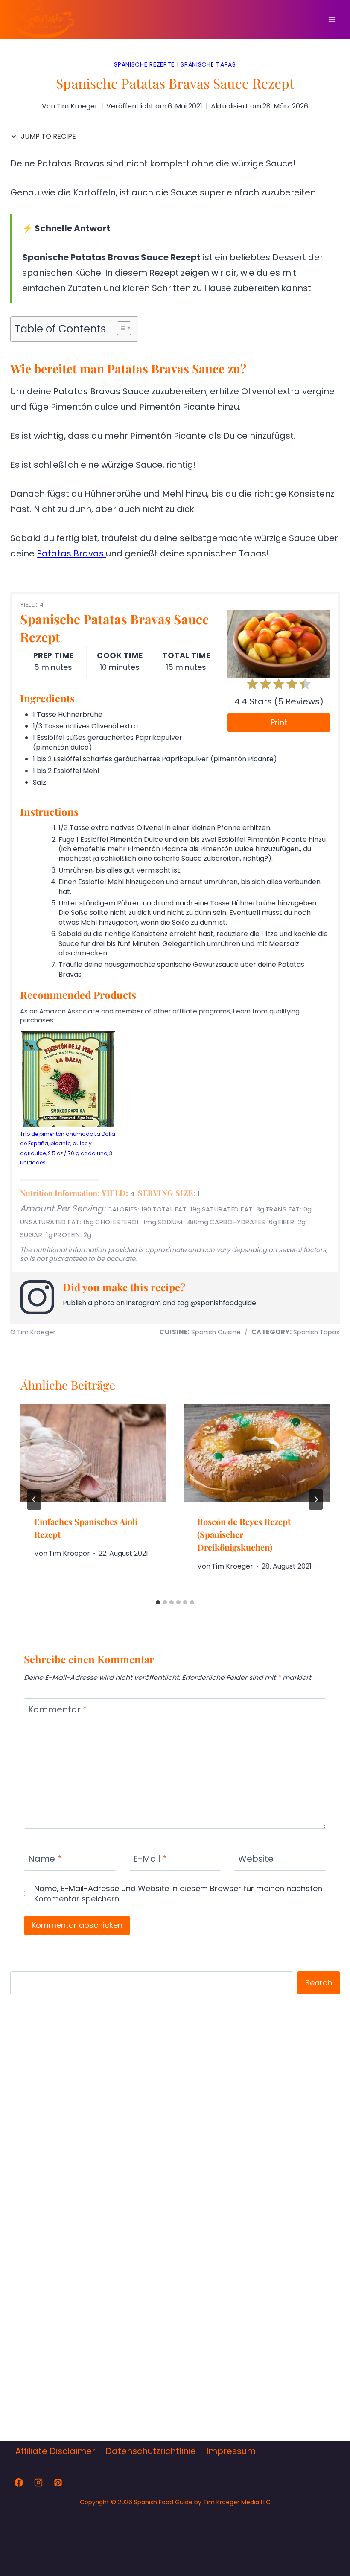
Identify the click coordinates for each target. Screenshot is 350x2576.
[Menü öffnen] (332, 19)
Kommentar (58, 1710)
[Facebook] (19, 2483)
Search (319, 1983)
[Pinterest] (58, 2483)
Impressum (231, 2451)
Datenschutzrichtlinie (151, 2451)
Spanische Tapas (208, 64)
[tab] (158, 1602)
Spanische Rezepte (144, 64)
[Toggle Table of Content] (120, 328)
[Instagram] (38, 2483)
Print (279, 722)
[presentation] (93, 1453)
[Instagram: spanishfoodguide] (41, 1297)
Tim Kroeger (69, 1553)
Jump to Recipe (48, 136)
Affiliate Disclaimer (55, 2451)
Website (256, 1859)
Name (45, 1859)
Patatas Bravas (71, 553)
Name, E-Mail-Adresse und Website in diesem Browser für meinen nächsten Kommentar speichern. (178, 1893)
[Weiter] (316, 1499)
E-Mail (150, 1859)
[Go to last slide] (34, 1499)
